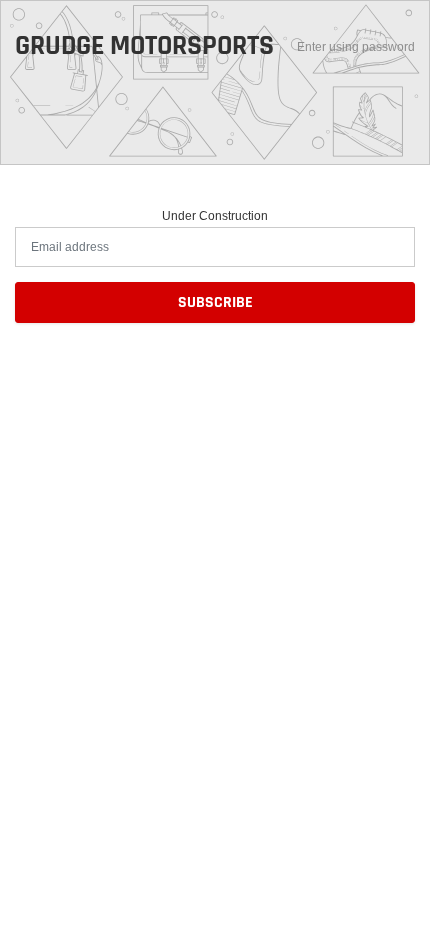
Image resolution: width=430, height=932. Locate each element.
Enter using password (356, 46)
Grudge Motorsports (144, 47)
